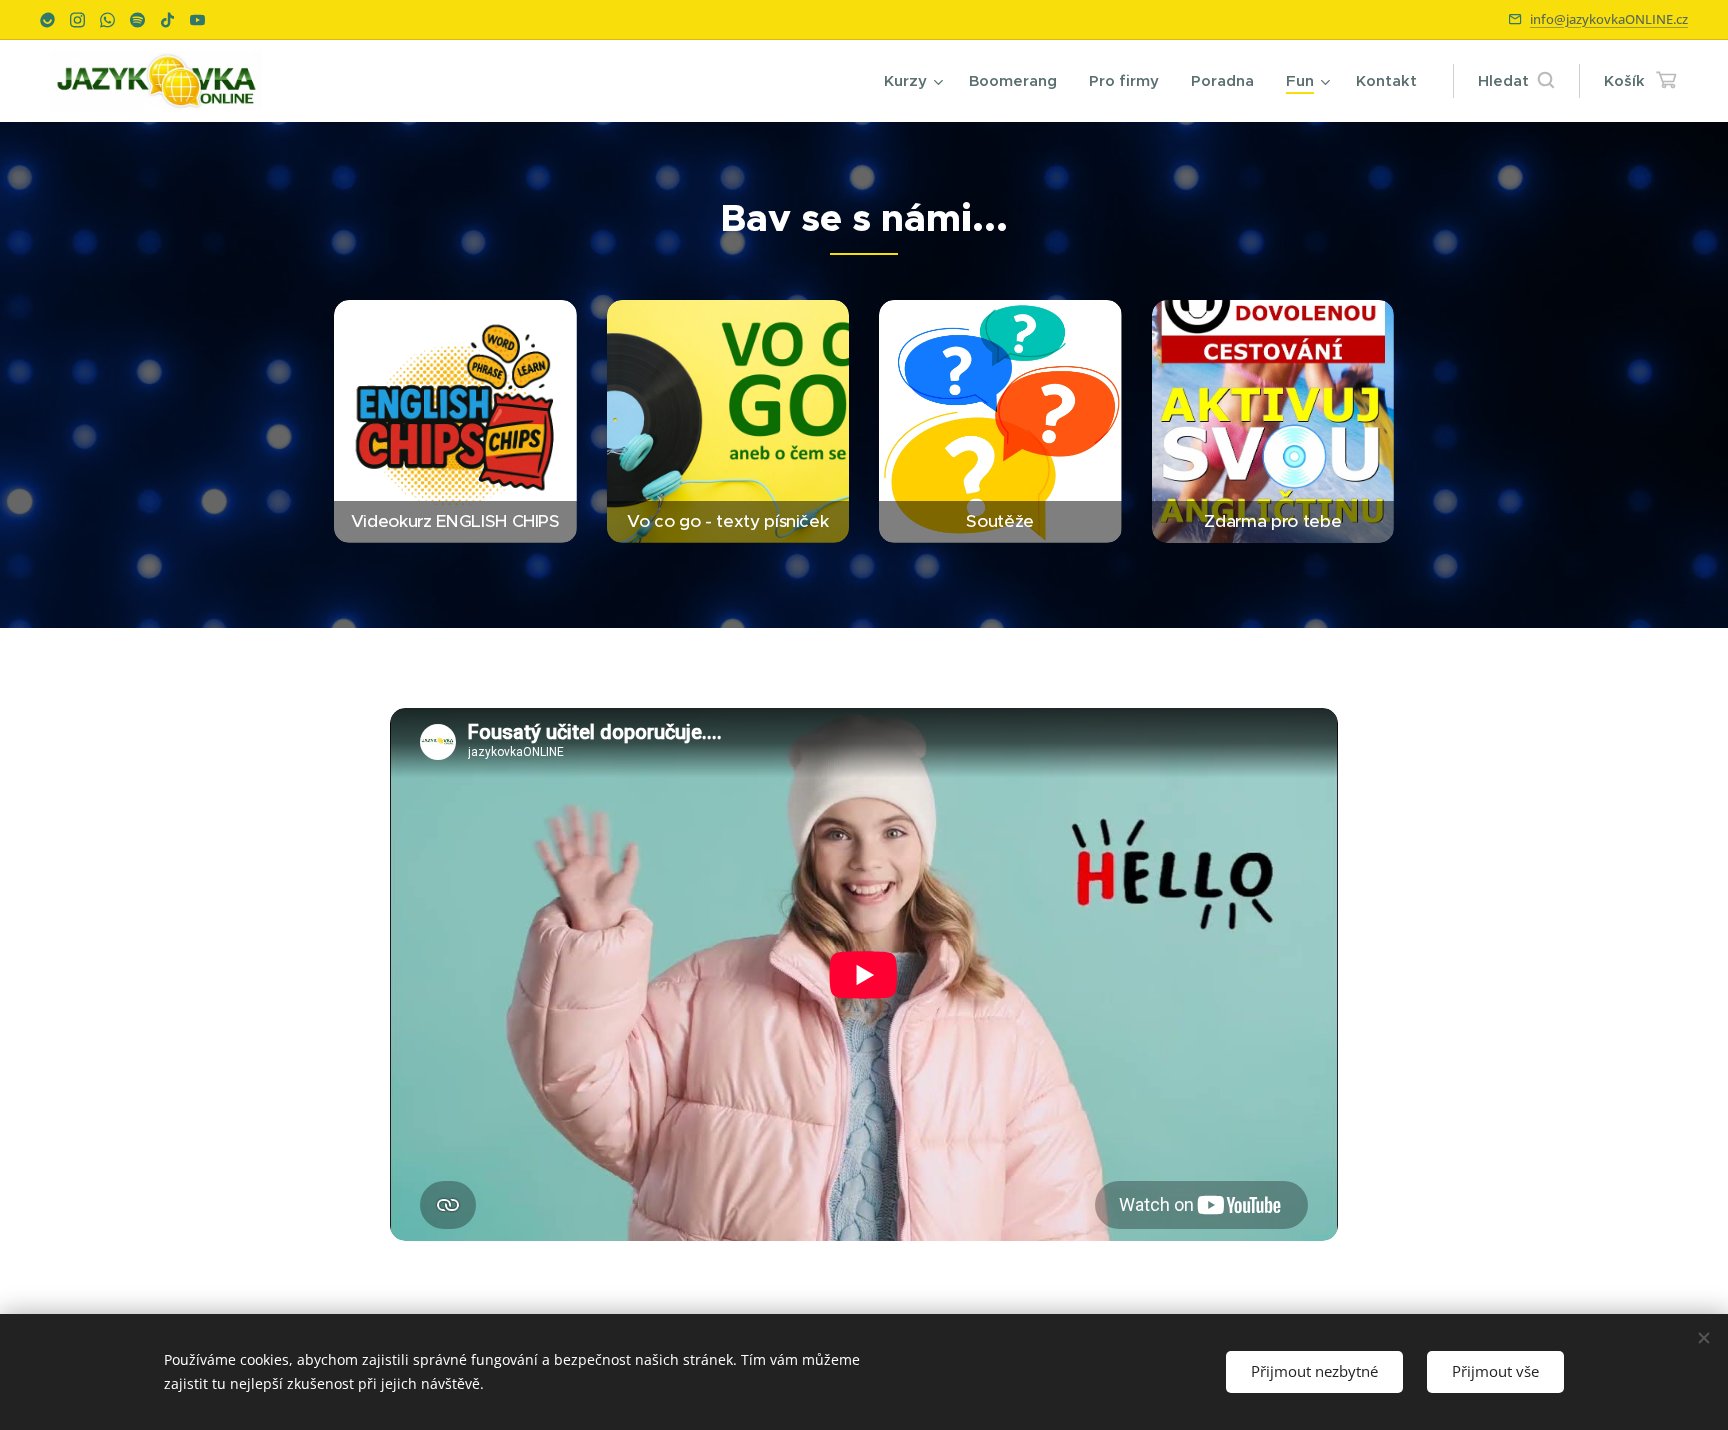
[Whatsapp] (107, 20)
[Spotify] (137, 20)
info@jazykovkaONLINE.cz (1609, 19)
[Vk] (197, 20)
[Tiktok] (167, 20)
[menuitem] (916, 81)
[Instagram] (77, 20)
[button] (1516, 81)
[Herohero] (47, 20)
